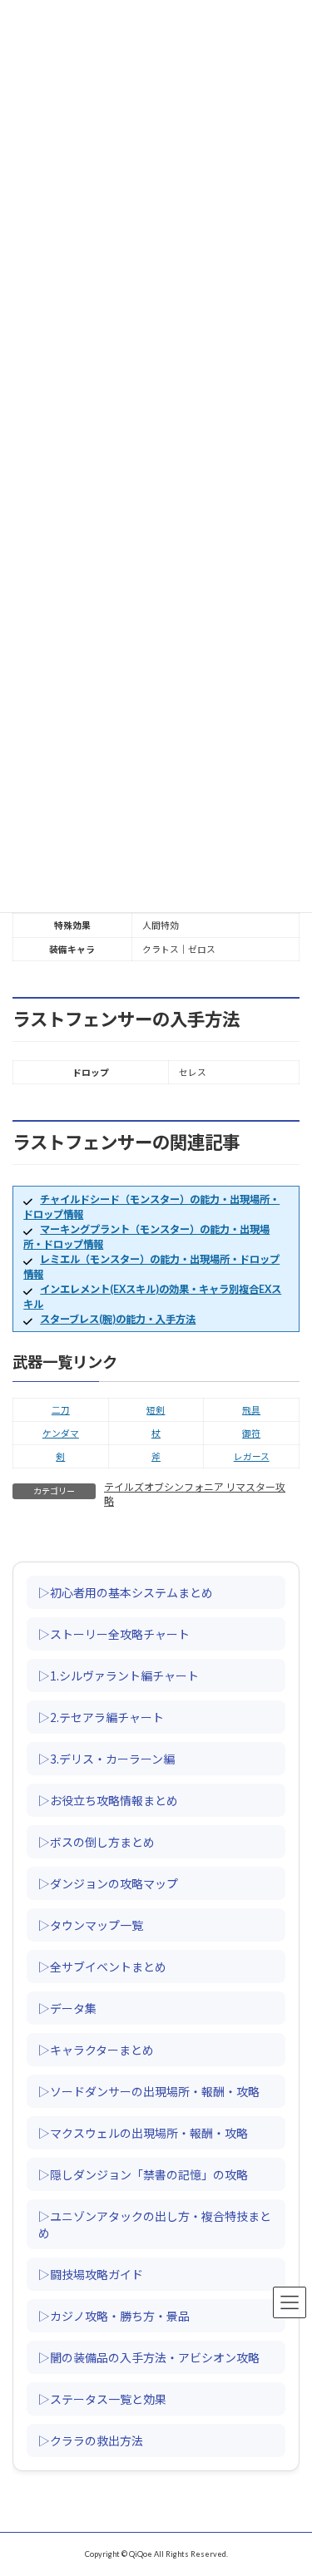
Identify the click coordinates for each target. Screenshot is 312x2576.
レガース (252, 1456)
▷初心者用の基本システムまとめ (126, 1591)
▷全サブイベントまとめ (102, 1966)
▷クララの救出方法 (91, 2440)
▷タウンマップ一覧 (91, 1924)
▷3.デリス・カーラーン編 (106, 1758)
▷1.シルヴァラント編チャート (119, 1675)
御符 (251, 1433)
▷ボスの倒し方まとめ (97, 1841)
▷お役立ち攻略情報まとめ (108, 1799)
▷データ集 (67, 2007)
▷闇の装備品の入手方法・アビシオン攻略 (149, 2356)
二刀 (61, 1410)
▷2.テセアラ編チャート (101, 1716)
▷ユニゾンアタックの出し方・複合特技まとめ (155, 2223)
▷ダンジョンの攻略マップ (108, 1883)
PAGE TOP (290, 2480)
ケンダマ (61, 1433)
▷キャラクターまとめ (96, 2049)
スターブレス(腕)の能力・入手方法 (118, 1319)
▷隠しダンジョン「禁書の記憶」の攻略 (143, 2174)
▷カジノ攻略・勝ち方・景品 (114, 2315)
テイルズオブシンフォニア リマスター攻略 (195, 1494)
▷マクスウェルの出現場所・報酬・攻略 (143, 2132)
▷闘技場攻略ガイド (91, 2273)
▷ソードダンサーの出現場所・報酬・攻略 (149, 2090)
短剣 (156, 1410)
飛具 (251, 1410)
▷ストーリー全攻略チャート (114, 1633)
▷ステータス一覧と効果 (102, 2398)
